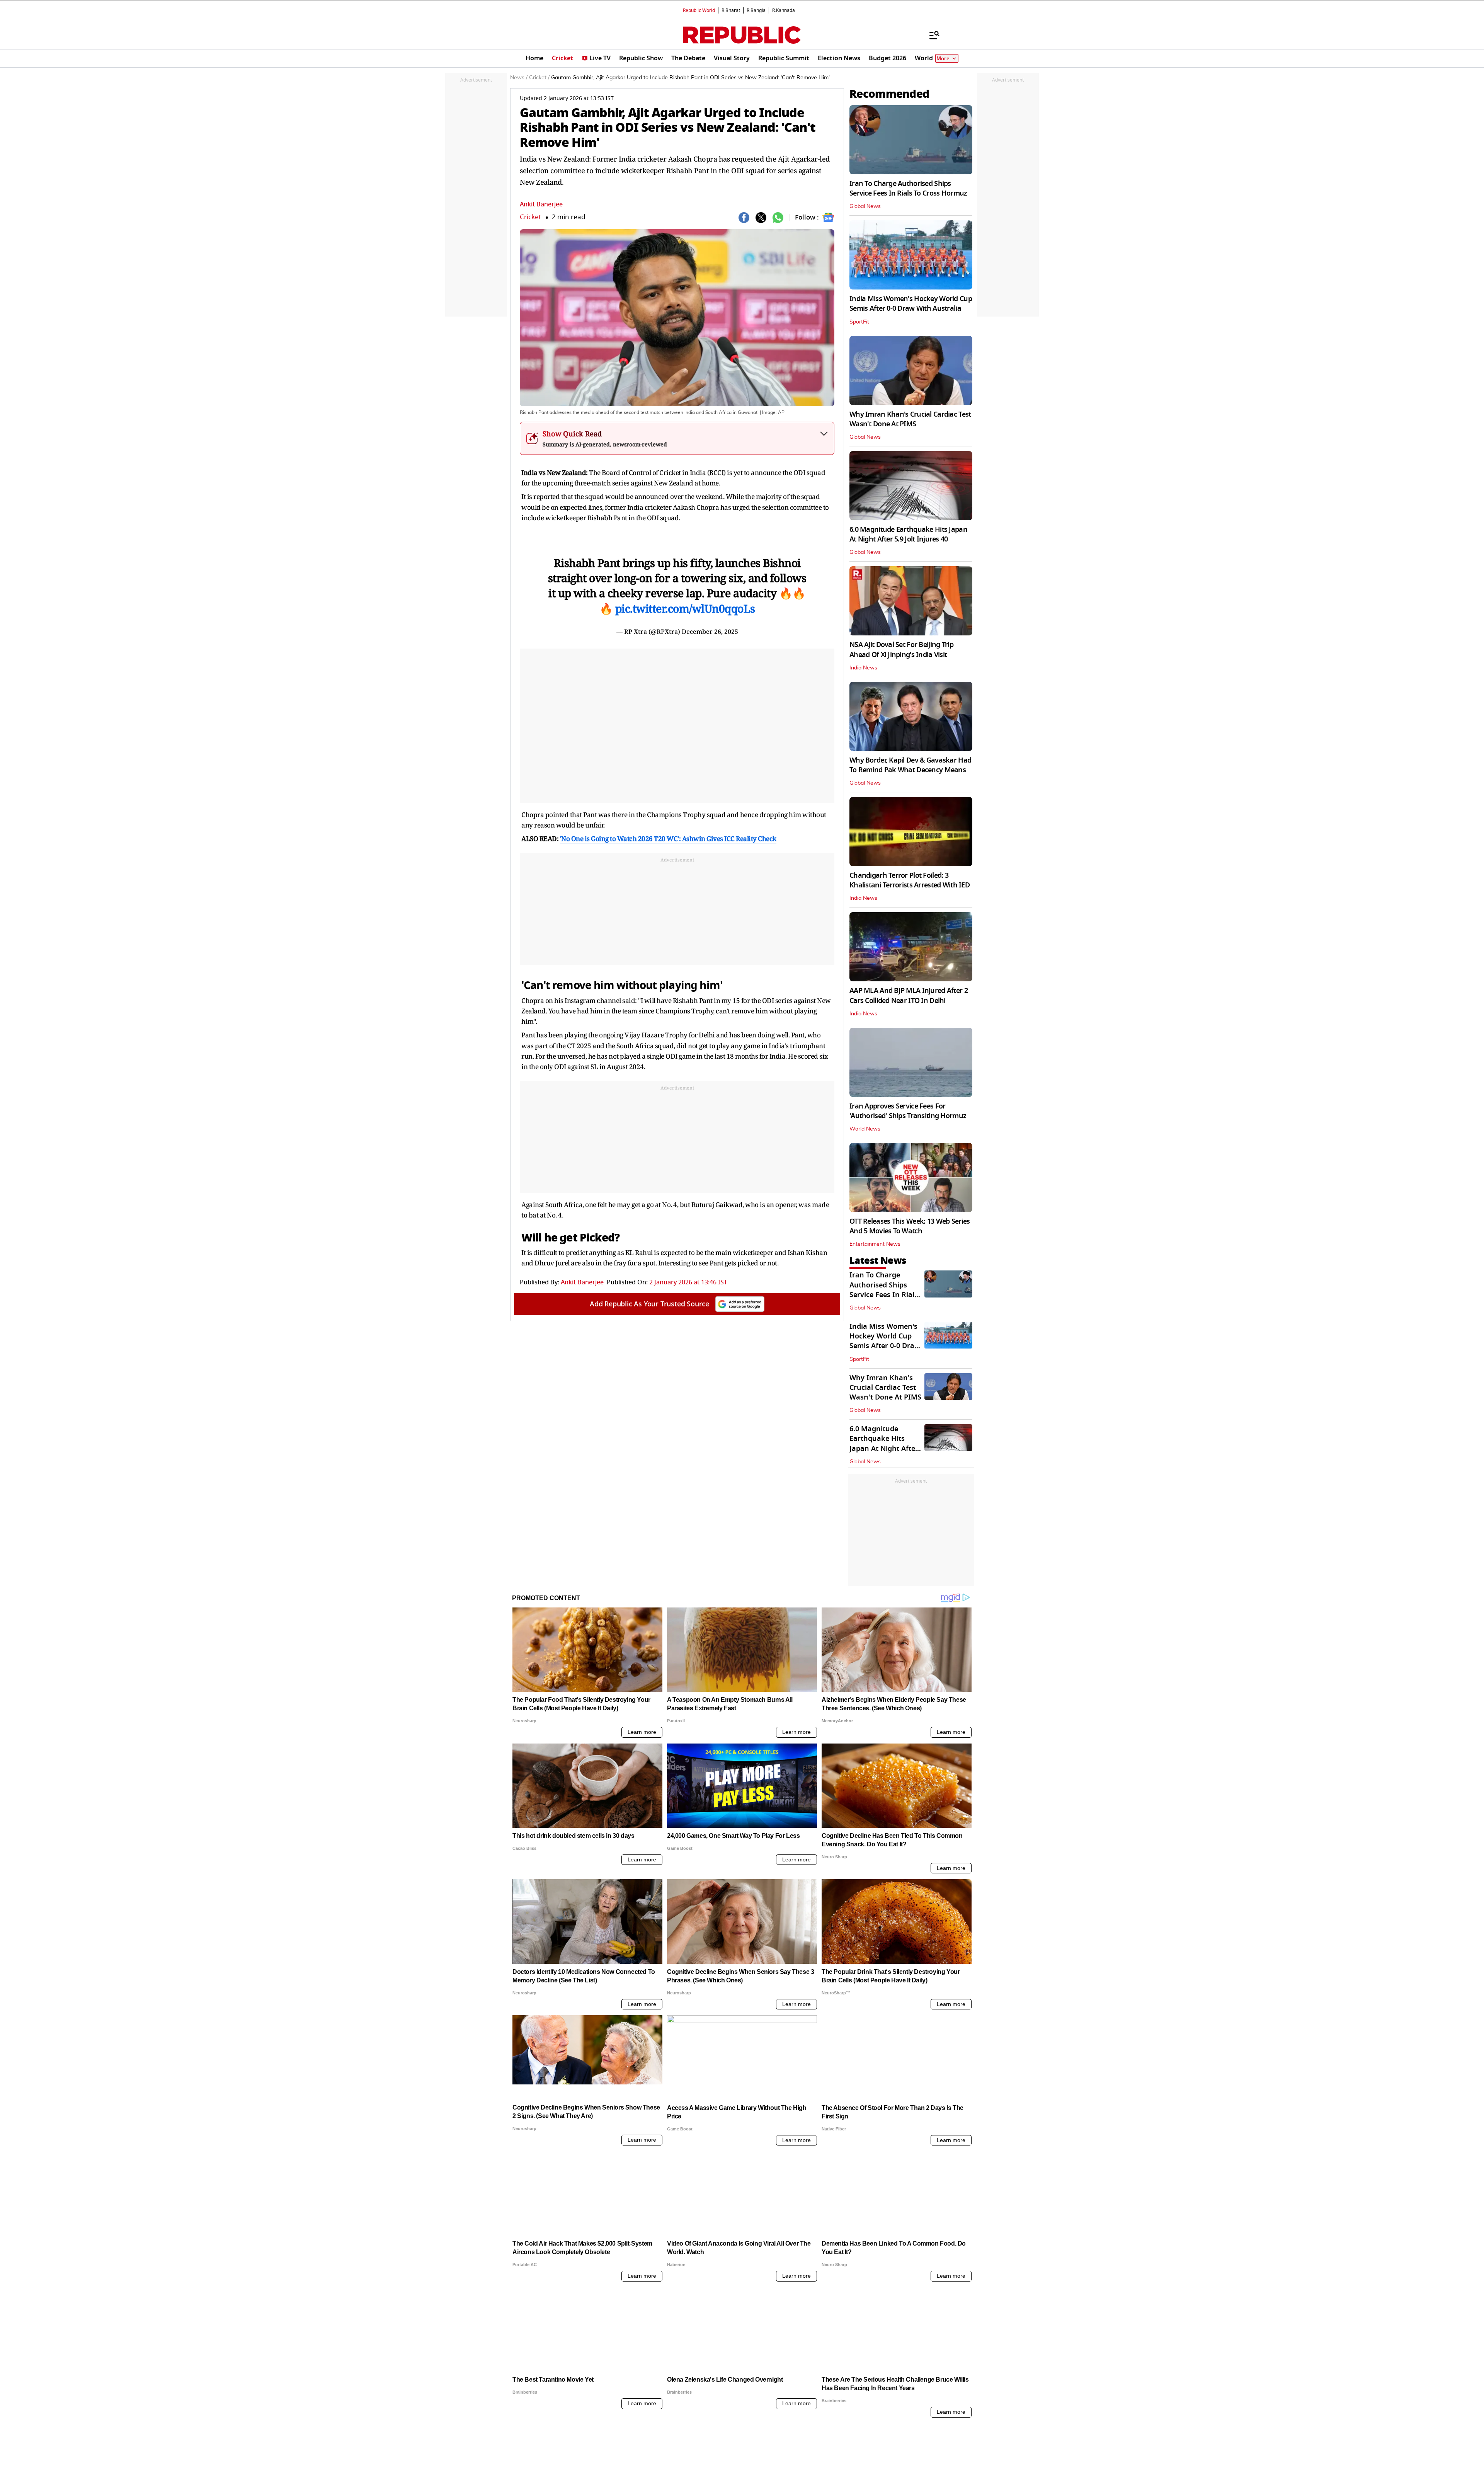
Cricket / (539, 78)
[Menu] (931, 35)
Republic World (699, 10)
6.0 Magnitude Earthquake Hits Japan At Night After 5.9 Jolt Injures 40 (908, 534)
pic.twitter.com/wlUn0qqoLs (685, 608)
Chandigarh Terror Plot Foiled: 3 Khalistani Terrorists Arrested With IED (910, 880)
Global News (865, 206)
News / (519, 78)
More (943, 59)
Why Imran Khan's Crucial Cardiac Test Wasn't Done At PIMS (910, 419)
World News (865, 1129)
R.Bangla (756, 10)
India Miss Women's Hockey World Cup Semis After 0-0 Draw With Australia (911, 304)
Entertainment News (875, 1244)
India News (863, 668)
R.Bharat (731, 10)
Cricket (530, 217)
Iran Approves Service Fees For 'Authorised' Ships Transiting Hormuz (908, 1111)
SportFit (859, 322)
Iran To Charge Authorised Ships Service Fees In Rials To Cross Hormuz (908, 188)
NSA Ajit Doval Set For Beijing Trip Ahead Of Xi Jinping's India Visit (901, 650)
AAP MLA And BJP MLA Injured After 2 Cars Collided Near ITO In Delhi (909, 995)
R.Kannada (784, 10)
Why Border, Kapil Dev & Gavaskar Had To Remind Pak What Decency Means (910, 765)
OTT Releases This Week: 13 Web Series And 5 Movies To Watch (910, 1226)
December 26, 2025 (710, 632)
